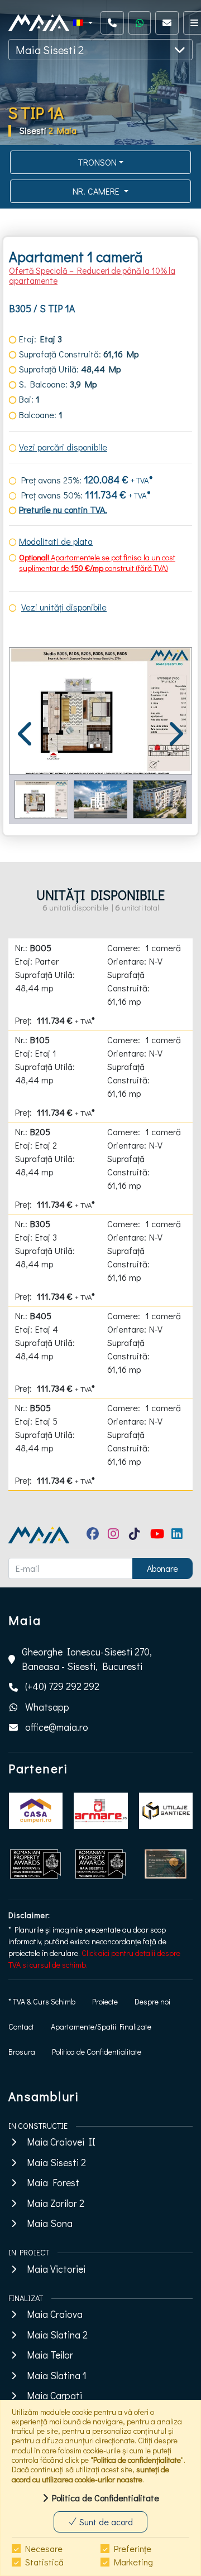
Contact (21, 2027)
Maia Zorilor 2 (56, 2203)
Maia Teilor (50, 2355)
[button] (83, 23)
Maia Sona (50, 2223)
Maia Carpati (54, 2396)
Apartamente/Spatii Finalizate (101, 2027)
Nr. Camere (97, 191)
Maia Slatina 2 (57, 2335)
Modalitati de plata (56, 541)
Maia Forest (53, 2183)
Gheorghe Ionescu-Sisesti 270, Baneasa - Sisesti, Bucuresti (87, 1659)
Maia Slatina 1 (57, 2376)
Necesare (44, 2548)
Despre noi (152, 2001)
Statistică (44, 2562)
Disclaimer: (29, 1915)
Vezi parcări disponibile (63, 447)
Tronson (97, 162)
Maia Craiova (55, 2314)
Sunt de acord (105, 2522)
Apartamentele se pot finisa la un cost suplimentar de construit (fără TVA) (97, 563)
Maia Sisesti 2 (50, 50)
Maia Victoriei (56, 2269)
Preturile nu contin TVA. (63, 509)
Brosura (22, 2052)
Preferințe (133, 2548)
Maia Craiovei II (61, 2142)
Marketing (133, 2562)
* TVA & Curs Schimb (42, 2001)
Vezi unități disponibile (64, 607)
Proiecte (105, 2001)
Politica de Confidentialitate (97, 2052)
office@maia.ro (57, 1727)
